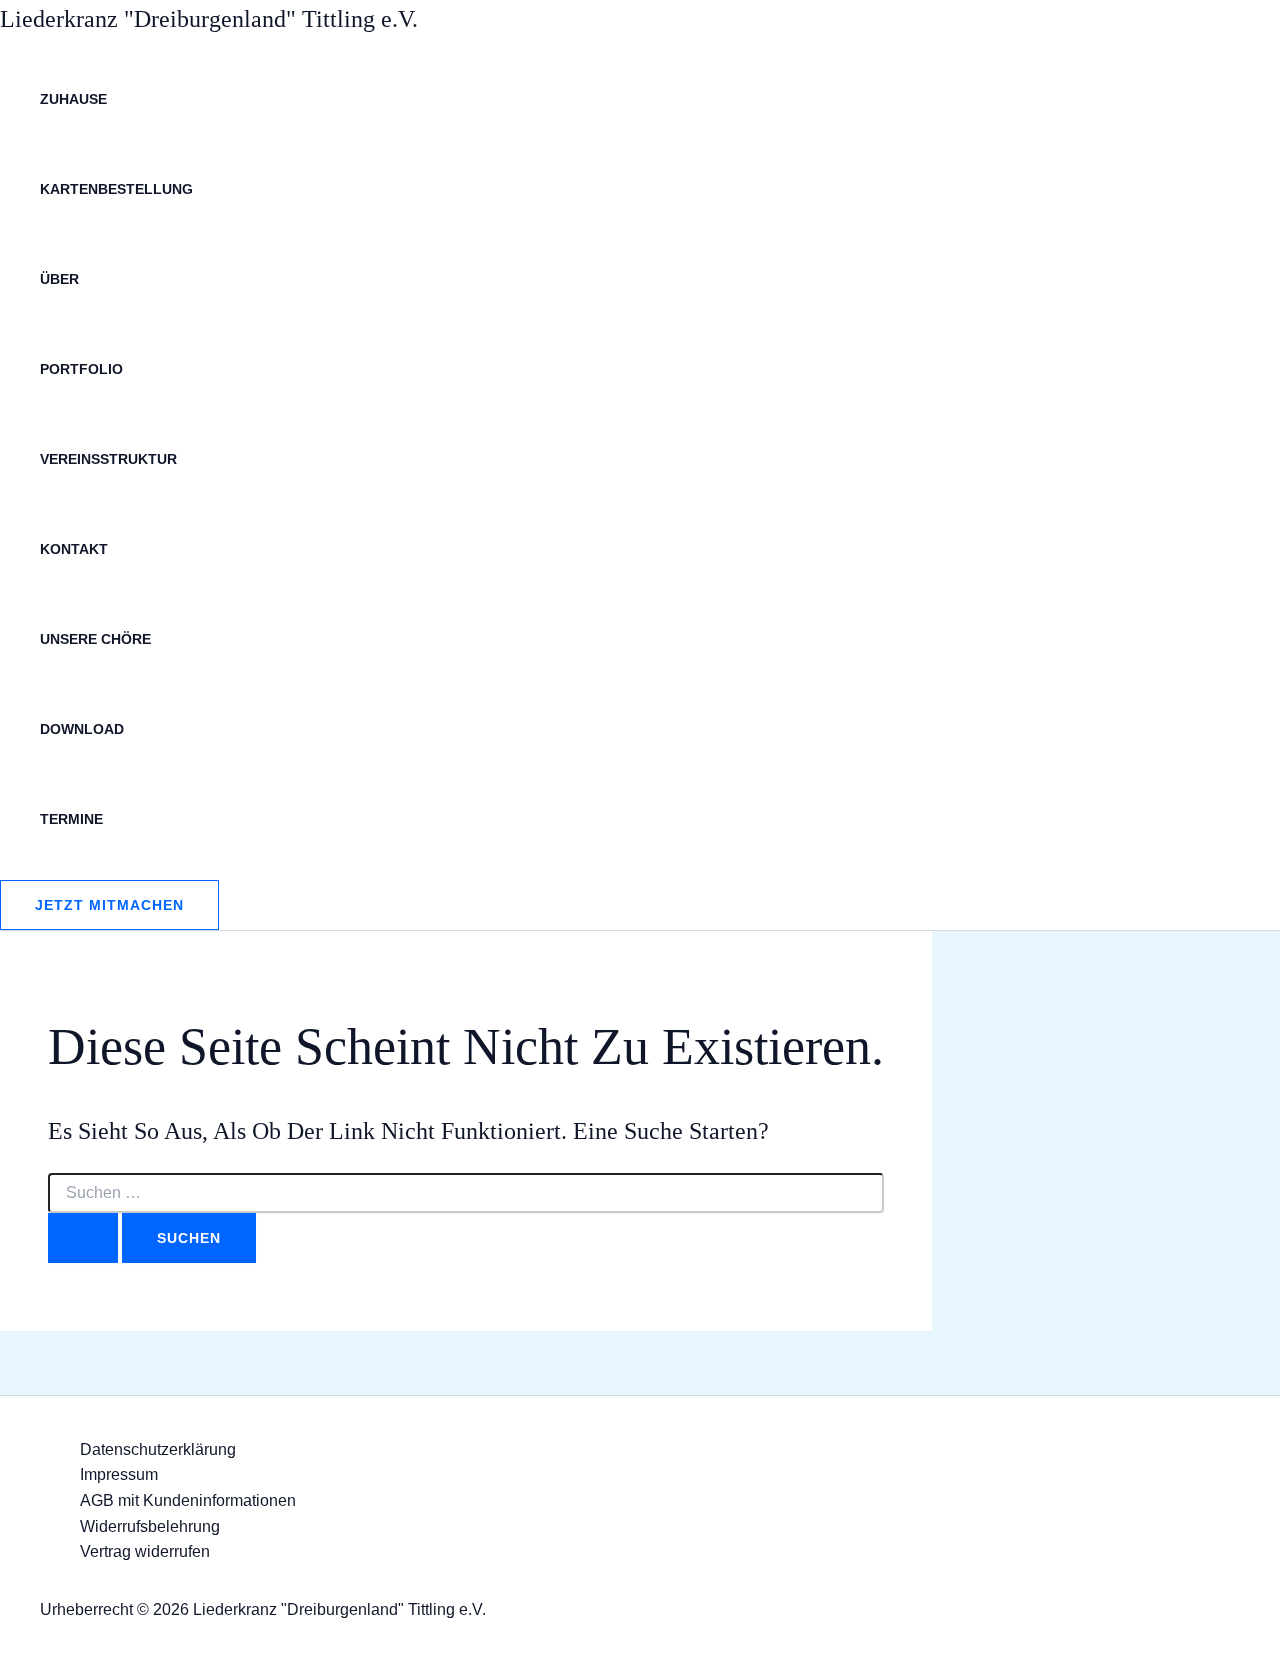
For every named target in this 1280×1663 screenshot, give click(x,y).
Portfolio (81, 369)
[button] (109, 905)
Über (59, 279)
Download (82, 729)
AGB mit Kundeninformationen (188, 1500)
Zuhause (73, 99)
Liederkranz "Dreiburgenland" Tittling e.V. (209, 19)
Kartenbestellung (116, 189)
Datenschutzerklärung (158, 1449)
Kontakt (74, 549)
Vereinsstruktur (108, 459)
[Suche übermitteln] (83, 1238)
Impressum (119, 1474)
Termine (71, 819)
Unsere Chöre (95, 639)
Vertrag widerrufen (145, 1551)
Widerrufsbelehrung (150, 1526)
